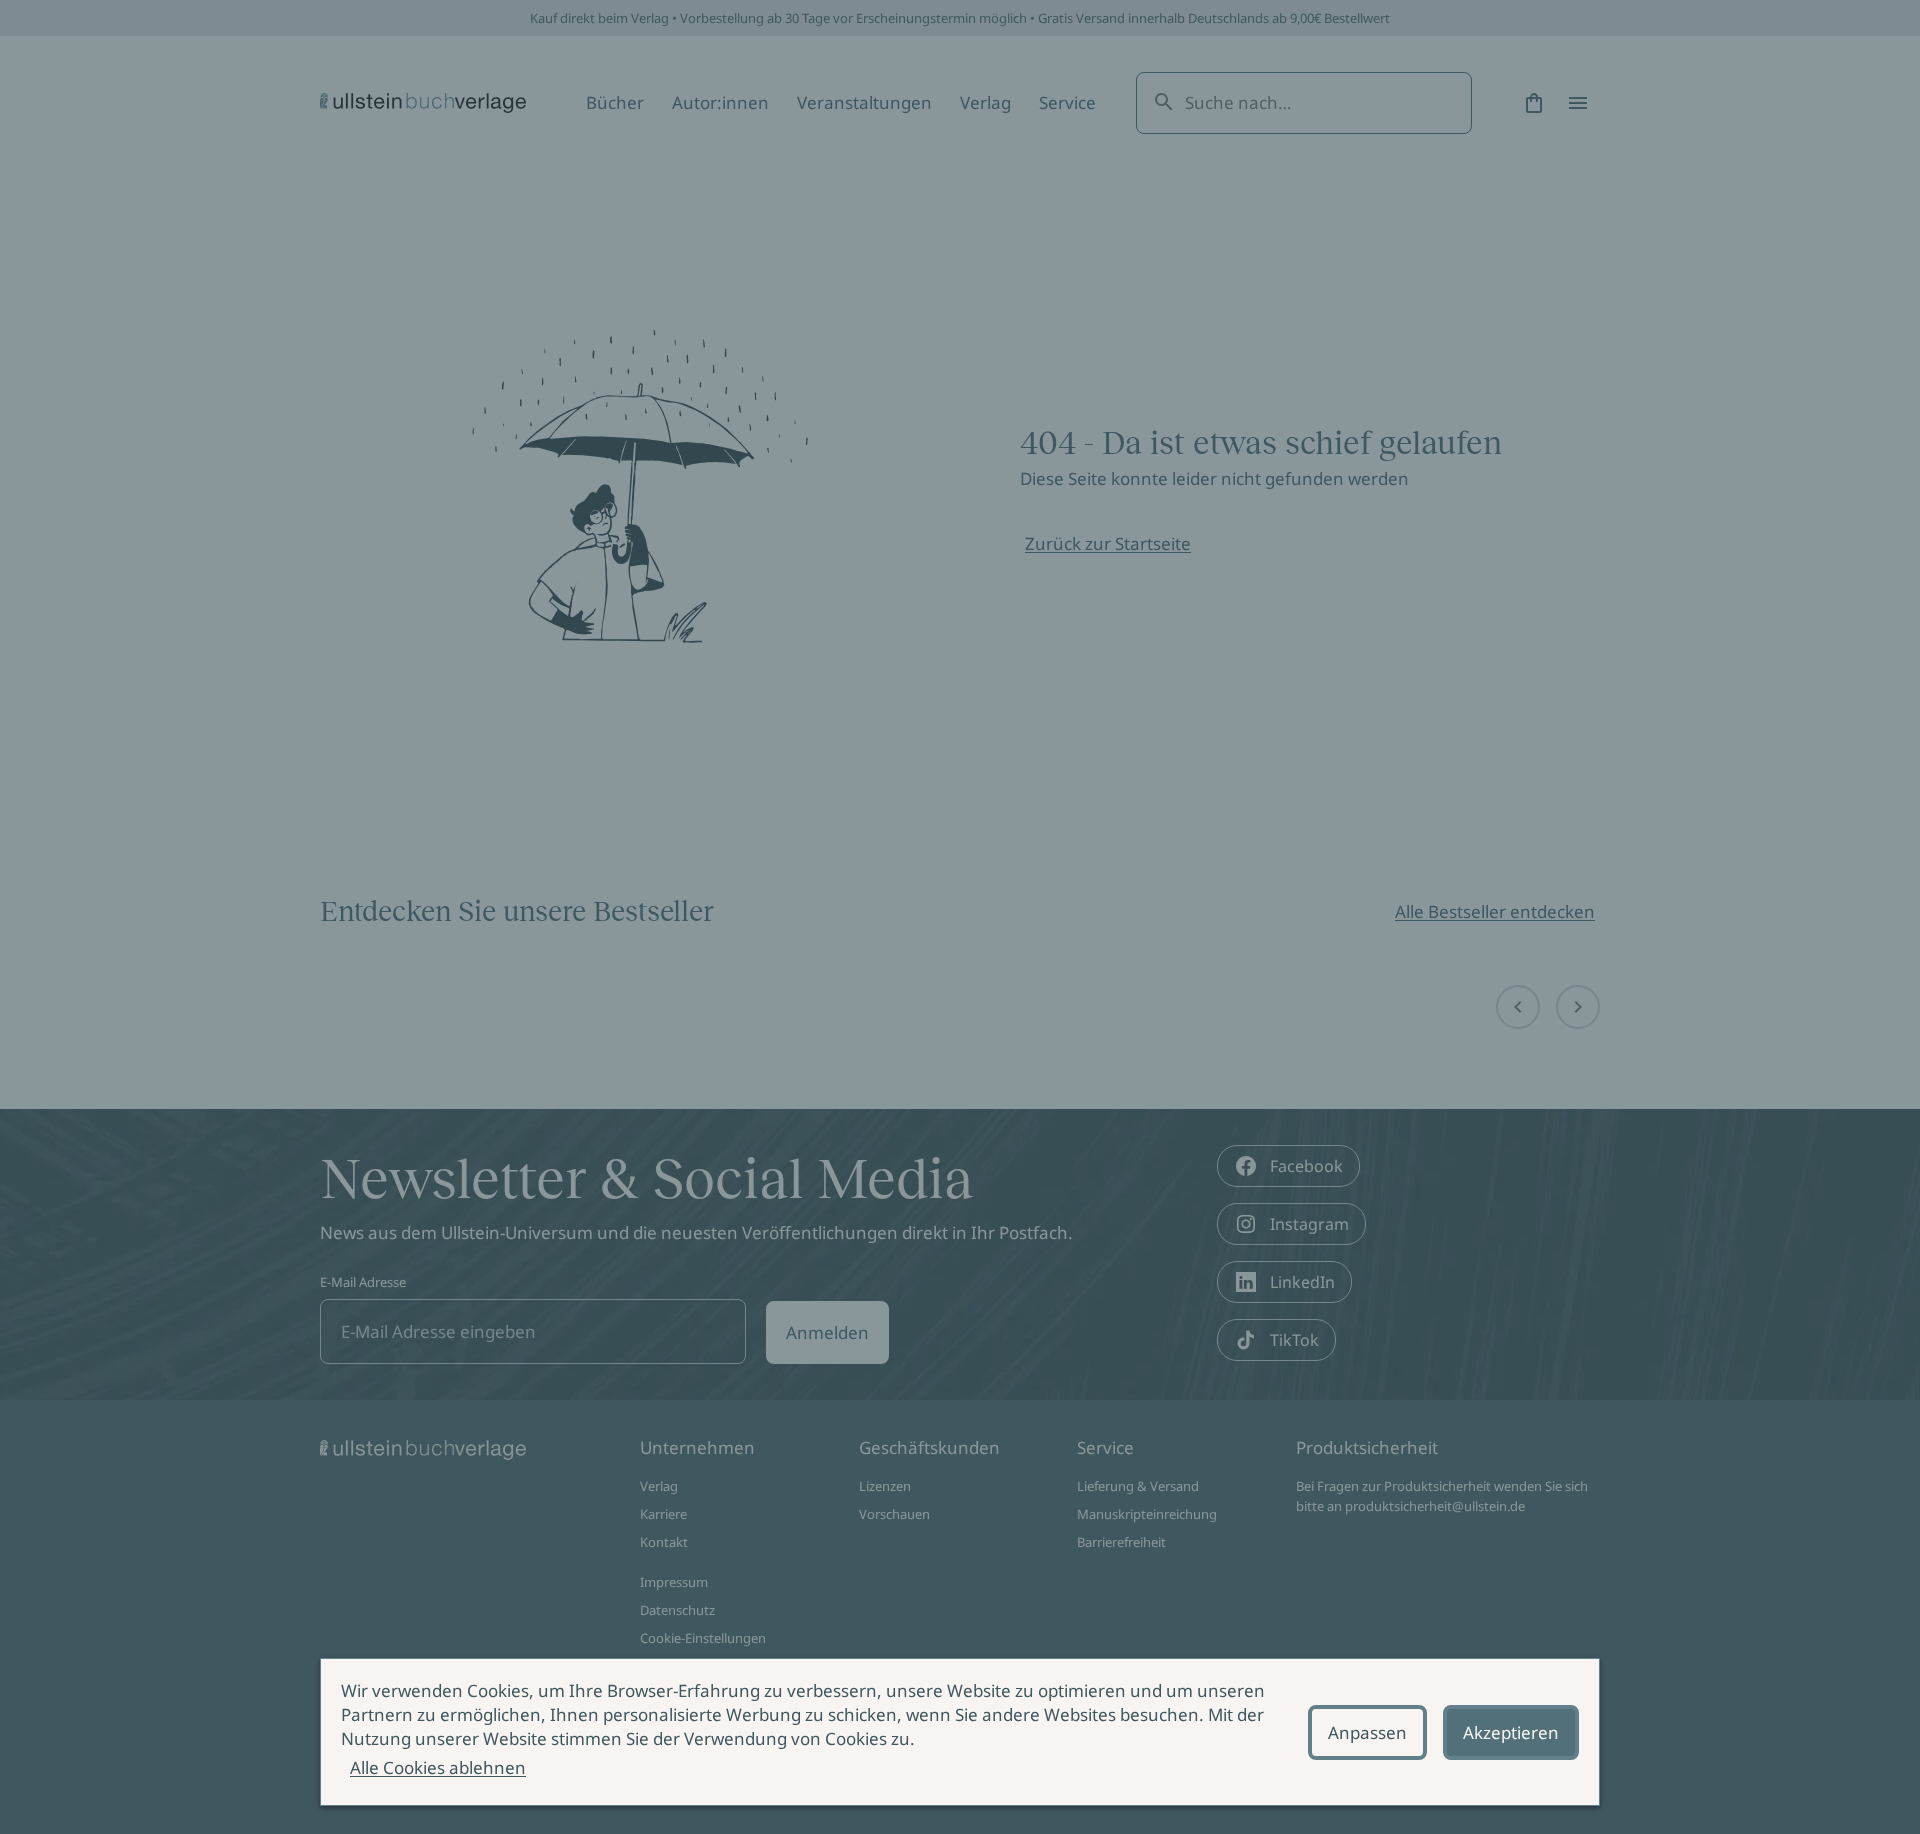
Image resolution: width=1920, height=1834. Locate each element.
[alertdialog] (960, 1732)
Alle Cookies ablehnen (438, 1767)
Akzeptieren (1511, 1732)
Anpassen (1367, 1732)
